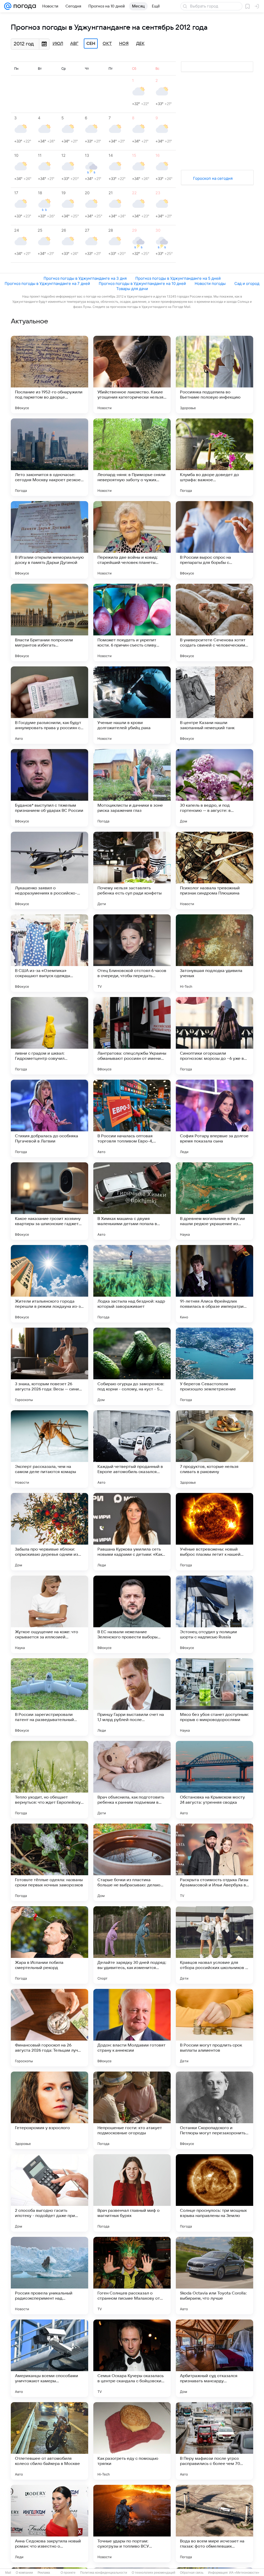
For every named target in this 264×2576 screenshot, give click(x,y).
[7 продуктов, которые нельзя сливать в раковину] (214, 1449)
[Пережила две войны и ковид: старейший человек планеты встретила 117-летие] (132, 540)
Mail (8, 2573)
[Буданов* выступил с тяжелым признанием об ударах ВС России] (49, 788)
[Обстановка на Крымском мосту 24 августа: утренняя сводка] (214, 1780)
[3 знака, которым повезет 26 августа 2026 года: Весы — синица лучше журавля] (49, 1366)
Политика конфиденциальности (104, 2573)
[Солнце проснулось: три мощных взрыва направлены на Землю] (214, 2193)
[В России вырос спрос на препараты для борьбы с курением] (214, 540)
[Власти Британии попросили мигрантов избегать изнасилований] (49, 622)
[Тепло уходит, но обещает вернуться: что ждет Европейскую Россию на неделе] (49, 1780)
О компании (24, 2573)
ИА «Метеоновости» (244, 2573)
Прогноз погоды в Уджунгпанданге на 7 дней (47, 283)
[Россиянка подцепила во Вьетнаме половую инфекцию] (214, 375)
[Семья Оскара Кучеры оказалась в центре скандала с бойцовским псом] (132, 2358)
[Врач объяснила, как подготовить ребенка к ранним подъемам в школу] (132, 1780)
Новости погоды (210, 283)
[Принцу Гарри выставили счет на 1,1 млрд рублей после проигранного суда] (132, 1697)
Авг (74, 44)
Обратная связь (192, 2573)
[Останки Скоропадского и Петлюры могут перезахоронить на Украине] (214, 2110)
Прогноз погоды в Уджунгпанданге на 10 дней (142, 283)
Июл (58, 44)
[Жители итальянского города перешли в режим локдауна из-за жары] (49, 1284)
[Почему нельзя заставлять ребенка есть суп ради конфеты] (132, 870)
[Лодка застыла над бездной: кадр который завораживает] (132, 1284)
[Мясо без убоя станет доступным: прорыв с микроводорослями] (214, 1697)
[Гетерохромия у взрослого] (49, 2110)
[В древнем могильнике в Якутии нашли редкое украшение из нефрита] (214, 1201)
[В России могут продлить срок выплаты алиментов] (214, 2028)
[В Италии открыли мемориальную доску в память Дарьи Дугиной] (49, 540)
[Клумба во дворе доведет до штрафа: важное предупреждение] (214, 457)
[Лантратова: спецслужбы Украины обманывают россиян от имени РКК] (132, 1036)
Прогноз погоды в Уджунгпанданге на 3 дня (85, 278)
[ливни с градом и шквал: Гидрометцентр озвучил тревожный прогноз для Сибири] (49, 1036)
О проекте (68, 2573)
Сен (91, 44)
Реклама (44, 2573)
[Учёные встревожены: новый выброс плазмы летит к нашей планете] (214, 1532)
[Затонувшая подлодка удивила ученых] (214, 953)
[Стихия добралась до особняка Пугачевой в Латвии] (49, 1118)
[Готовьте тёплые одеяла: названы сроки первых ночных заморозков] (49, 1862)
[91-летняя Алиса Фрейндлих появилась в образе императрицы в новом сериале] (214, 1284)
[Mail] (8, 6)
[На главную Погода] (24, 6)
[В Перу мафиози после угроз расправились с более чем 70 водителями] (214, 2441)
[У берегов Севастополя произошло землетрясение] (214, 1366)
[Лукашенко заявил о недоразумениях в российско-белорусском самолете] (49, 870)
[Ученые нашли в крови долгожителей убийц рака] (132, 705)
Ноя (124, 44)
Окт (107, 44)
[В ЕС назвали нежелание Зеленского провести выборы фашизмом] (132, 1614)
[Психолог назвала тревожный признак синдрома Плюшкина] (214, 870)
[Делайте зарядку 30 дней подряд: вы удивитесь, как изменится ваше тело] (132, 1945)
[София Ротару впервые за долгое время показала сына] (214, 1118)
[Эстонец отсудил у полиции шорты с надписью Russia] (214, 1614)
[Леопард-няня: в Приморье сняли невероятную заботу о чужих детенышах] (132, 457)
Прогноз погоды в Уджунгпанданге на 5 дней (178, 278)
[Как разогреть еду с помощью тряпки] (132, 2441)
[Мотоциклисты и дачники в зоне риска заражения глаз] (132, 788)
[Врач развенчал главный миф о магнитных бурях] (132, 2193)
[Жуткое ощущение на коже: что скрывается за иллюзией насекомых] (49, 1614)
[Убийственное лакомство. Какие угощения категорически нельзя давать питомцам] (132, 375)
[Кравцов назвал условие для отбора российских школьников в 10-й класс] (214, 1945)
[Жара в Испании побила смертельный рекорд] (49, 1945)
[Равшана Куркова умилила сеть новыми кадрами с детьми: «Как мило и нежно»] (132, 1532)
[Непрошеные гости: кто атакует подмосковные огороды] (132, 2110)
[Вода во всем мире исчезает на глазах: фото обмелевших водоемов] (214, 2524)
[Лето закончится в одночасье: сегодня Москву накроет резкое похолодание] (49, 457)
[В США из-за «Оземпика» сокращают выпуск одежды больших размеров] (49, 953)
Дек (140, 44)
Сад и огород (247, 283)
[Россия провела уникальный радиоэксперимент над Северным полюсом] (49, 2276)
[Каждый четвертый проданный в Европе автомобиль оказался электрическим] (132, 1449)
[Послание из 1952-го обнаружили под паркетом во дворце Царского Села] (49, 375)
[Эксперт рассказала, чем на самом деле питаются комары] (49, 1449)
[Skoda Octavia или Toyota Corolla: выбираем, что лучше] (214, 2276)
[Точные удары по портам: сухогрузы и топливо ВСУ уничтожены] (132, 2524)
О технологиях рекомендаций (154, 2573)
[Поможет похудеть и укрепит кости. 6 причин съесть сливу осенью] (132, 622)
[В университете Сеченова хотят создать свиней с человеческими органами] (214, 622)
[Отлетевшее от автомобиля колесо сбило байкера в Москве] (49, 2441)
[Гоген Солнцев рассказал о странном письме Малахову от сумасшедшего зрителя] (132, 2276)
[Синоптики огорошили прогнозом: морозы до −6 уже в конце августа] (214, 1036)
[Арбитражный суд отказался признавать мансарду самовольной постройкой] (214, 2358)
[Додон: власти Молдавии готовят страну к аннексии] (132, 2028)
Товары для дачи (132, 289)
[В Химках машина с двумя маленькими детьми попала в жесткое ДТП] (132, 1201)
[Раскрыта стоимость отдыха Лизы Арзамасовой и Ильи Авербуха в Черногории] (214, 1862)
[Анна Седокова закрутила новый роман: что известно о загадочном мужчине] (49, 2524)
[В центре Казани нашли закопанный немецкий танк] (214, 705)
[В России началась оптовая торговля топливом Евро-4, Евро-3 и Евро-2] (132, 1118)
